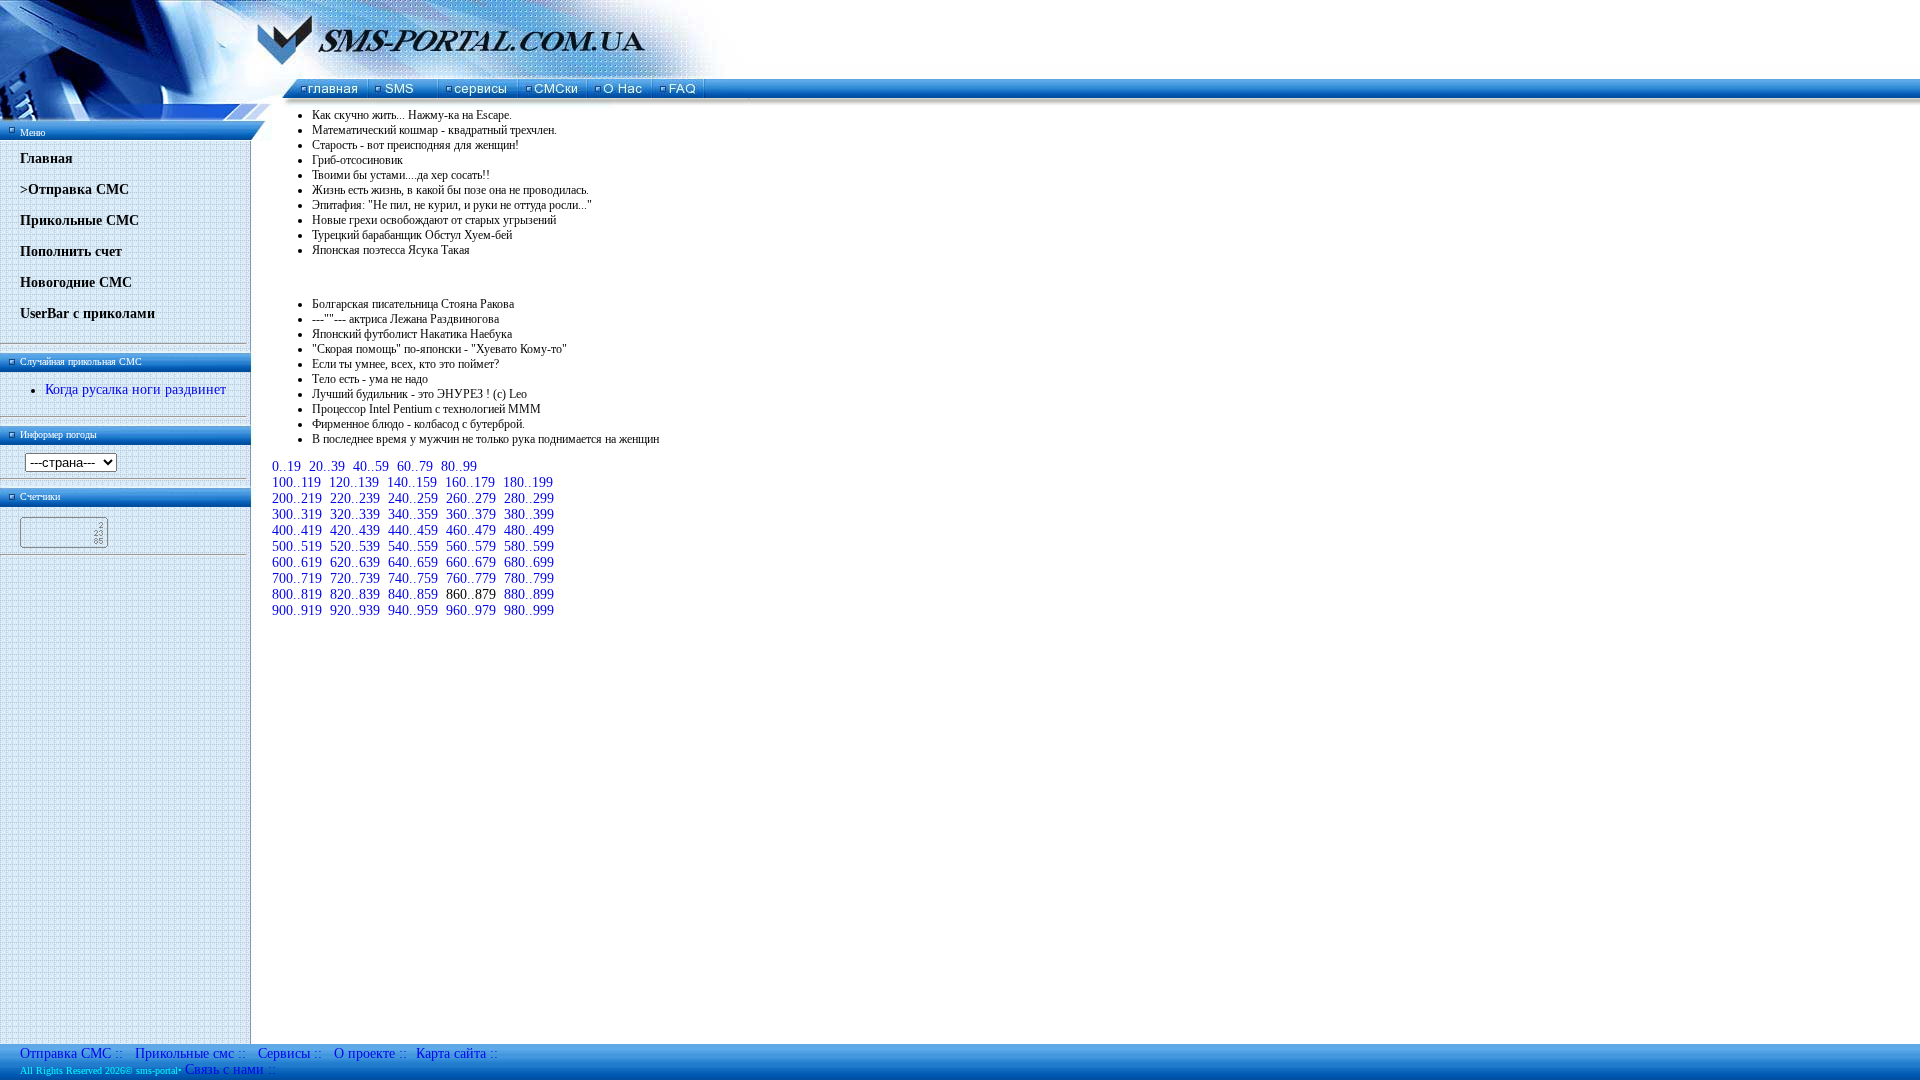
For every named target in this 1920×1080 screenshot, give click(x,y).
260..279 (471, 498)
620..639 (355, 562)
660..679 (471, 562)
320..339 (355, 514)
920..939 (355, 610)
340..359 (413, 514)
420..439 (355, 530)
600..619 (297, 562)
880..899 (529, 594)
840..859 (413, 594)
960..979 (471, 610)
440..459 (413, 530)
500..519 (297, 546)
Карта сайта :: (457, 1053)
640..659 (413, 562)
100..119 (296, 482)
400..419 (297, 530)
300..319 (297, 514)
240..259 (413, 498)
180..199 (528, 482)
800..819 (297, 594)
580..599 (529, 546)
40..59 (371, 466)
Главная (46, 158)
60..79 (415, 466)
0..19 (286, 466)
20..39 (327, 466)
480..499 (529, 530)
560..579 (471, 546)
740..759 (413, 578)
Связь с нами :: (230, 1069)
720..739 (355, 578)
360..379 (471, 514)
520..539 (355, 546)
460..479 (471, 530)
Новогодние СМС (76, 282)
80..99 (459, 466)
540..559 (413, 546)
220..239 (355, 498)
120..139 (354, 482)
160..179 (470, 482)
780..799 (529, 578)
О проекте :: (370, 1053)
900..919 (297, 610)
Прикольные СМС (79, 220)
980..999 (529, 610)
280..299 (529, 498)
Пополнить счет (71, 251)
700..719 (297, 578)
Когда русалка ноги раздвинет (135, 389)
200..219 (297, 498)
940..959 (413, 610)
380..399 (529, 514)
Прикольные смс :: (190, 1053)
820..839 (355, 594)
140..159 (412, 482)
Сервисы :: (290, 1053)
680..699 (529, 562)
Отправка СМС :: (71, 1053)
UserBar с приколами (87, 313)
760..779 (471, 578)
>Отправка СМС (74, 189)
